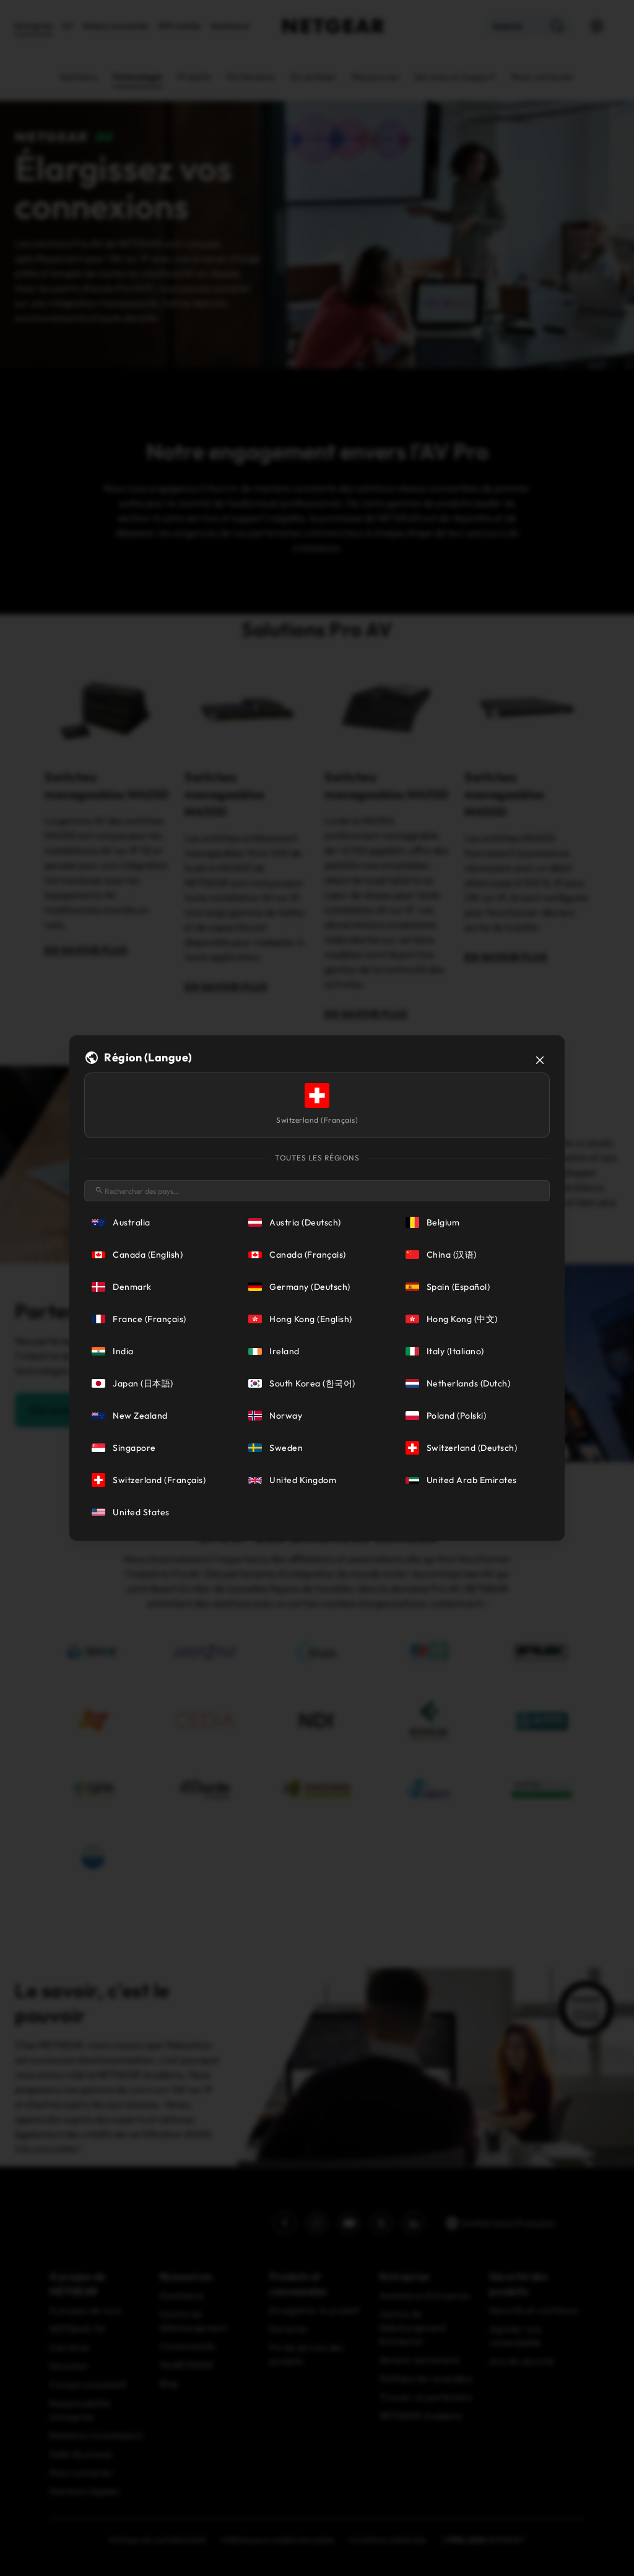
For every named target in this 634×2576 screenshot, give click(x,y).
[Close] (540, 1060)
